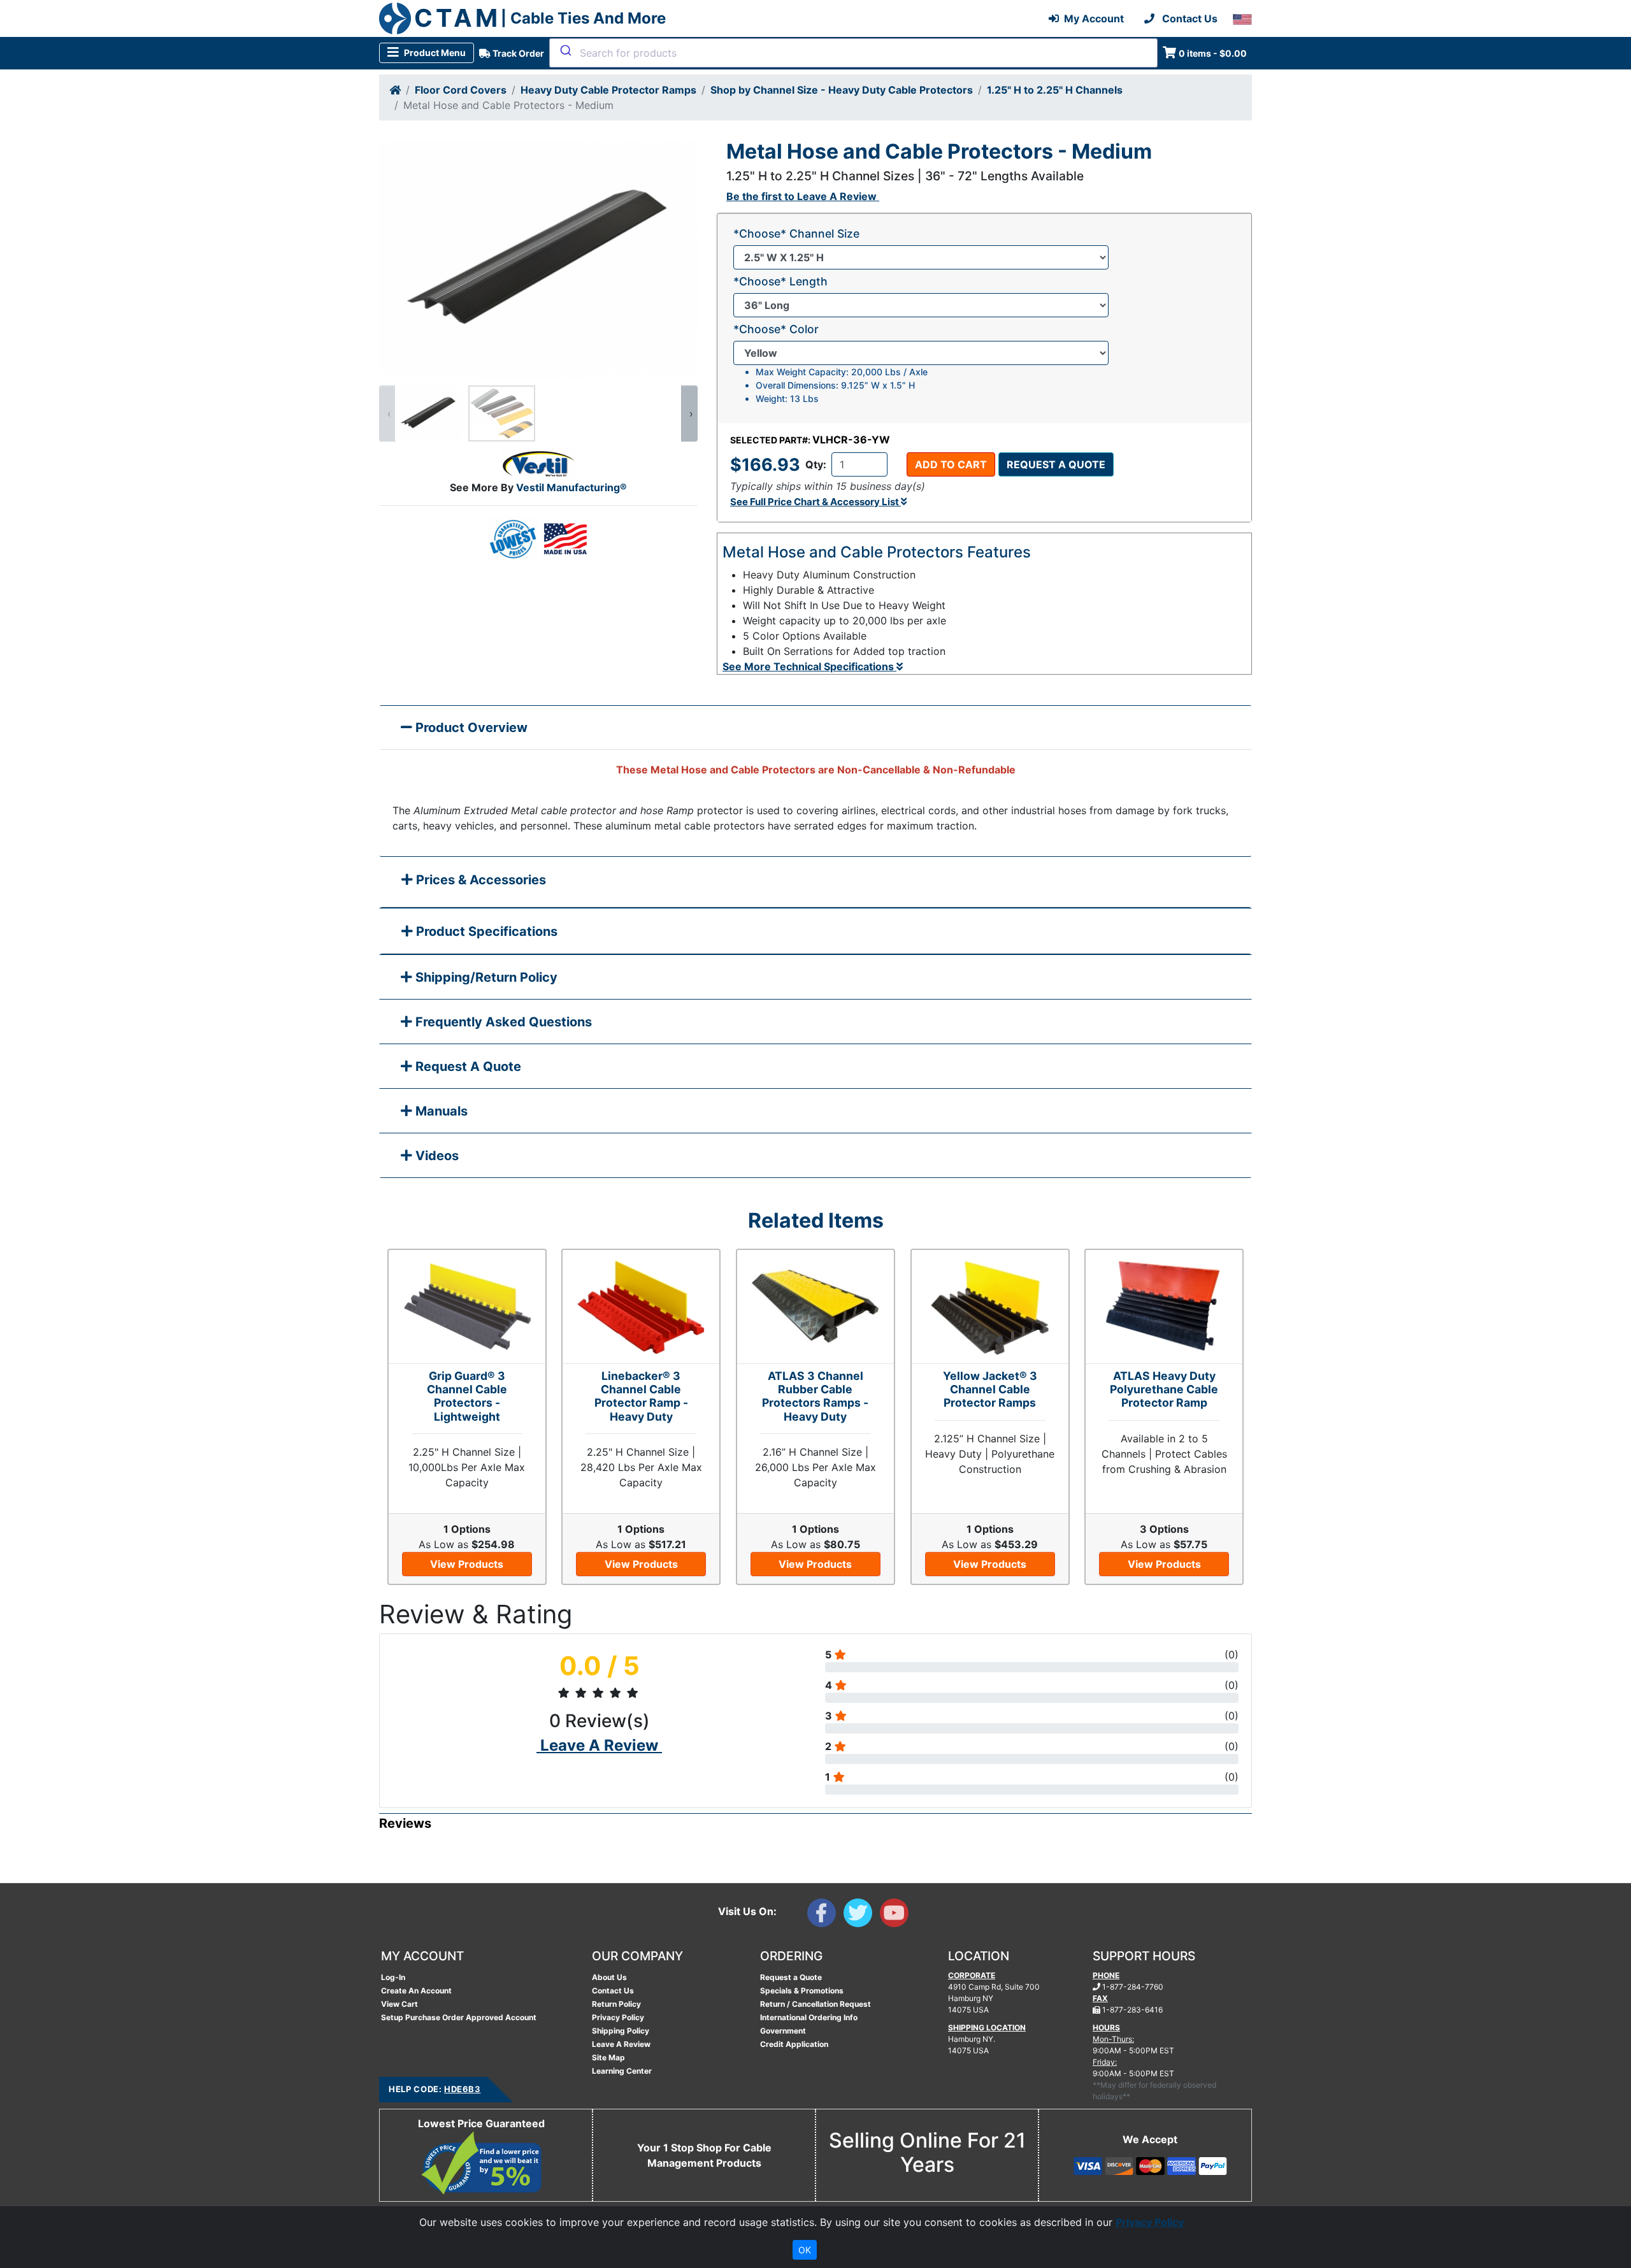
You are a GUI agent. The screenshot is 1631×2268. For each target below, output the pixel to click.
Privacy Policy (618, 2017)
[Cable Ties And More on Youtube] (897, 1916)
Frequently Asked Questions (502, 1022)
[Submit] (565, 50)
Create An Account (416, 1991)
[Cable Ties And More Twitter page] (862, 1916)
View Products (467, 1564)
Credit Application (794, 2044)
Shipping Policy (621, 2031)
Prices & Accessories (479, 880)
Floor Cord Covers (461, 90)
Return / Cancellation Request (815, 2004)
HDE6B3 (462, 2089)
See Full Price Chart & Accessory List (815, 502)
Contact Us (613, 1991)
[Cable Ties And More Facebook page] (825, 1916)
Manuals (440, 1111)
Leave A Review (621, 2044)
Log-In (393, 1977)
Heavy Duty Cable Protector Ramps (608, 90)
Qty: (816, 464)
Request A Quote (467, 1066)
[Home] (395, 90)
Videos (435, 1156)
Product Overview (470, 728)
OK (805, 2250)
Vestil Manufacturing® (571, 487)
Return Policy (616, 2004)
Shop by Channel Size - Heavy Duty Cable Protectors (842, 90)
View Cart (399, 2004)
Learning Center (622, 2071)
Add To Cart (951, 464)
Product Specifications (485, 931)
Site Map (608, 2057)
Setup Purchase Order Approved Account (459, 2017)
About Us (609, 1977)
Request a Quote (1056, 464)
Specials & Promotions (802, 1991)
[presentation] (387, 413)
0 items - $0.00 (1213, 53)
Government (783, 2031)
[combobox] (853, 53)
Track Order (517, 53)
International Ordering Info (809, 2017)
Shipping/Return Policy (485, 977)
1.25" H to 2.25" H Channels (1055, 90)
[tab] (815, 883)
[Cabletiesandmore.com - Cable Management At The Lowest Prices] (395, 18)
